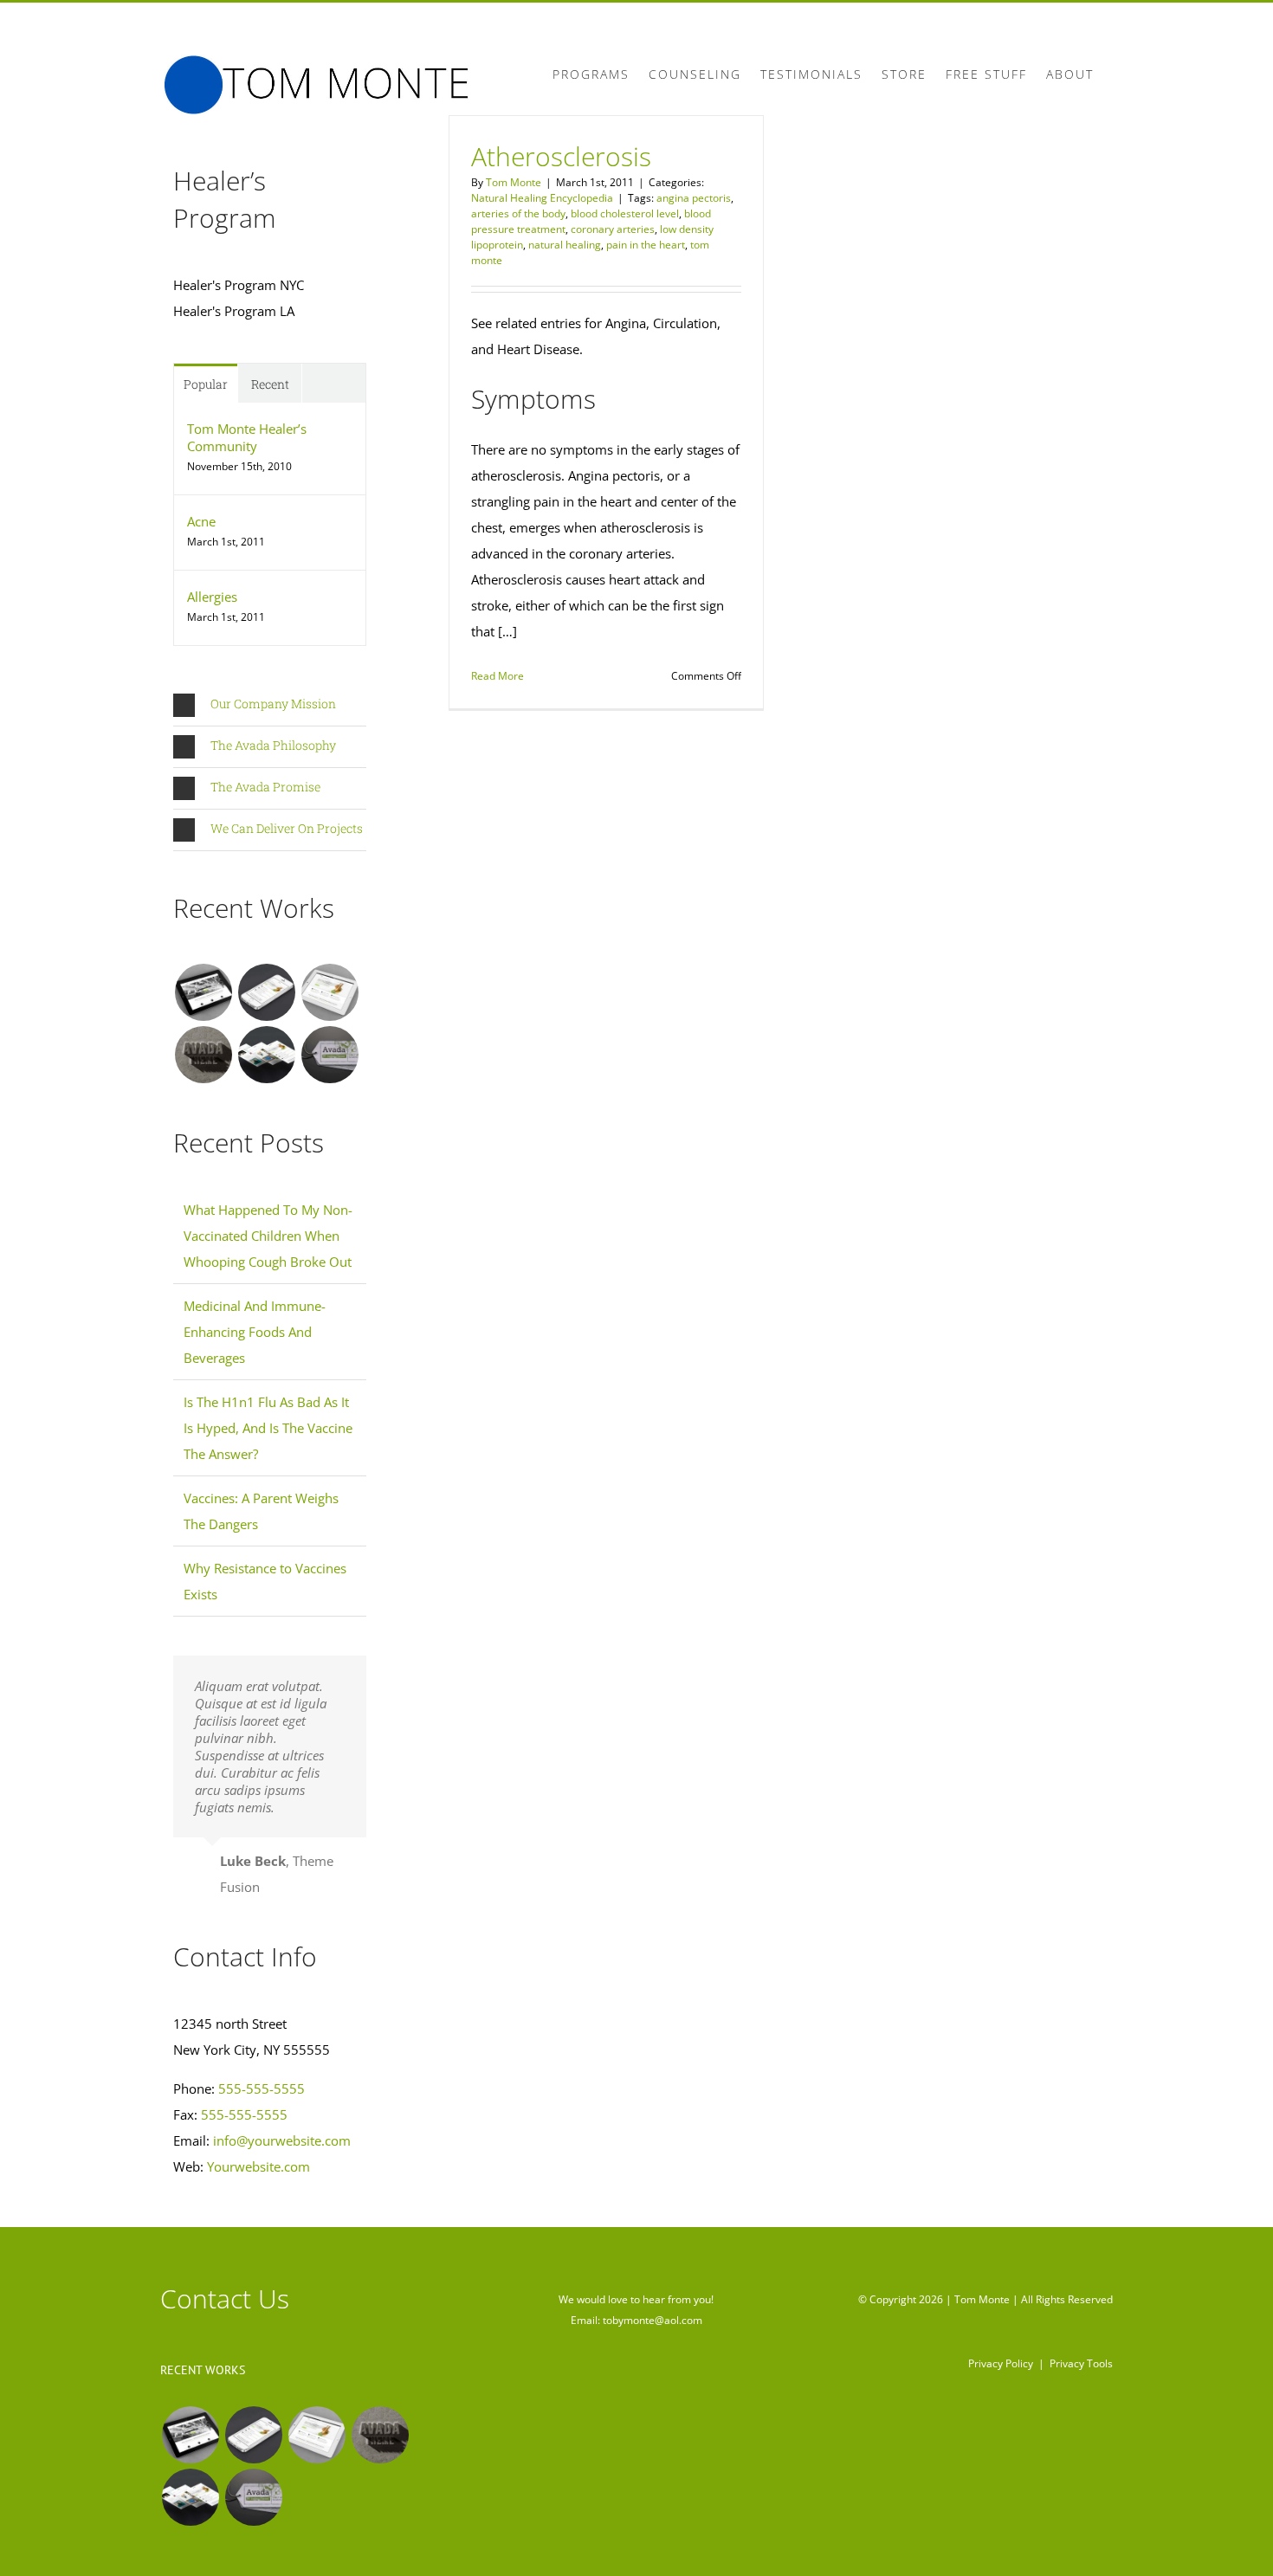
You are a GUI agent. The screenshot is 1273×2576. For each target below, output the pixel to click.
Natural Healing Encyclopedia (542, 198)
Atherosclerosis (561, 156)
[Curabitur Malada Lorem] (266, 1055)
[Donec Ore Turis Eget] (203, 992)
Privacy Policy (1001, 2363)
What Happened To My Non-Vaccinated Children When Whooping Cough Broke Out (268, 1236)
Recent (270, 384)
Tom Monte (514, 182)
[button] (270, 705)
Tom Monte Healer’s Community (247, 437)
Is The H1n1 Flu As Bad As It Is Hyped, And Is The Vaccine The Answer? (268, 1428)
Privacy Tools (1081, 2363)
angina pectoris (694, 198)
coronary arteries (613, 229)
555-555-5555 (262, 2089)
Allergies (212, 597)
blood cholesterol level (625, 213)
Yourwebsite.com (258, 2166)
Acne (201, 521)
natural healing (565, 245)
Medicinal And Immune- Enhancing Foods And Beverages (255, 1332)
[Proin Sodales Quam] (330, 992)
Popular (206, 384)
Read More (498, 676)
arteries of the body (518, 213)
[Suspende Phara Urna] (330, 1055)
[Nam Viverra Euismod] (203, 1055)
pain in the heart (646, 245)
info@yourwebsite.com (282, 2140)
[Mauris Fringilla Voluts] (266, 992)
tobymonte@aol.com (653, 2320)
